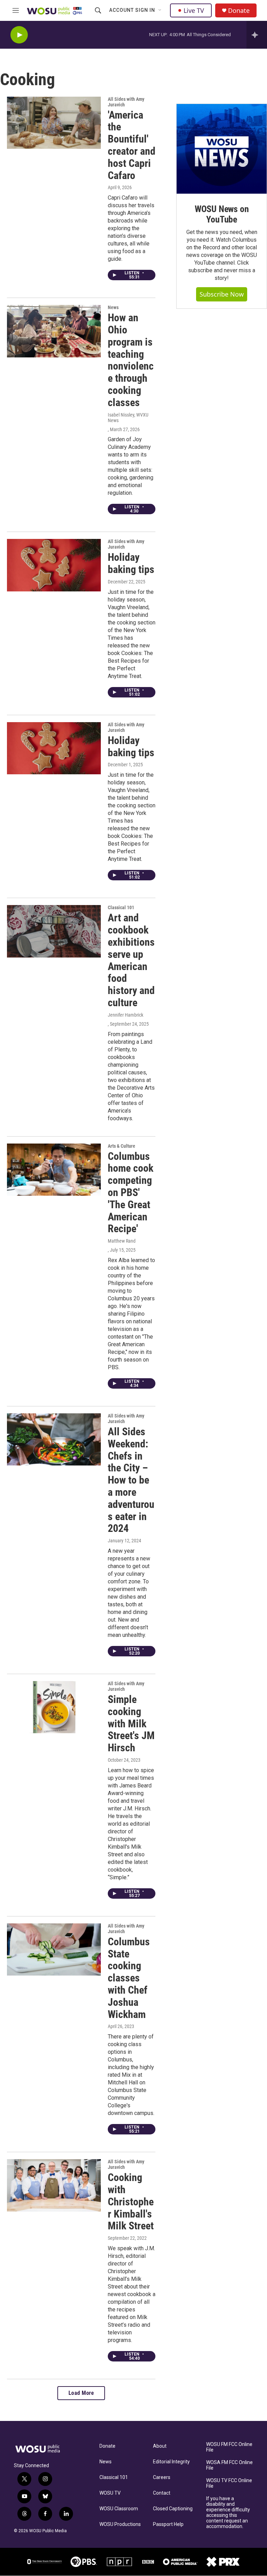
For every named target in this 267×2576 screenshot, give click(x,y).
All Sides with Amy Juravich (126, 102)
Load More (81, 2393)
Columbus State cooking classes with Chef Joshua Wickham (129, 1978)
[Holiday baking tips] (54, 565)
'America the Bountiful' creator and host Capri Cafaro (132, 145)
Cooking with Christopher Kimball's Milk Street (131, 2202)
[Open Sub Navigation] (160, 10)
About (160, 2446)
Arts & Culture (122, 1146)
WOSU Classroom (119, 2509)
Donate (239, 11)
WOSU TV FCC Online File (229, 2483)
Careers (162, 2477)
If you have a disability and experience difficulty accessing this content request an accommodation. (228, 2513)
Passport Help (168, 2524)
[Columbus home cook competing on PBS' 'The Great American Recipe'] (54, 1170)
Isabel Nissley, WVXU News (128, 418)
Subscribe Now (222, 294)
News (113, 307)
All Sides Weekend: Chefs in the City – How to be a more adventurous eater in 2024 (131, 1480)
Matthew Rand (122, 1241)
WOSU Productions (120, 2524)
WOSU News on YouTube (222, 214)
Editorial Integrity (171, 2462)
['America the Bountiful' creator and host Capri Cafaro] (54, 123)
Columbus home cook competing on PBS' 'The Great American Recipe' (131, 1193)
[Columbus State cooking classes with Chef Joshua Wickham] (54, 1949)
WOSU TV (110, 2493)
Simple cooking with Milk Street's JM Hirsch (131, 1723)
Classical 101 (114, 2477)
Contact (162, 2493)
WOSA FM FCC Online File (229, 2465)
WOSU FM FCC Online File (229, 2447)
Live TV (194, 10)
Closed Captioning (173, 2509)
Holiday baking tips (131, 563)
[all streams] (257, 35)
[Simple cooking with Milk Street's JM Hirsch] (54, 1707)
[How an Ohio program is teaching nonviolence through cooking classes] (54, 331)
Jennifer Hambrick (126, 1015)
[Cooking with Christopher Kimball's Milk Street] (54, 2185)
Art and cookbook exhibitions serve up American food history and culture (131, 960)
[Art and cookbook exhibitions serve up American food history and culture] (54, 931)
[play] (19, 35)
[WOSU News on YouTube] (222, 149)
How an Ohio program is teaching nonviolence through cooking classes (131, 360)
